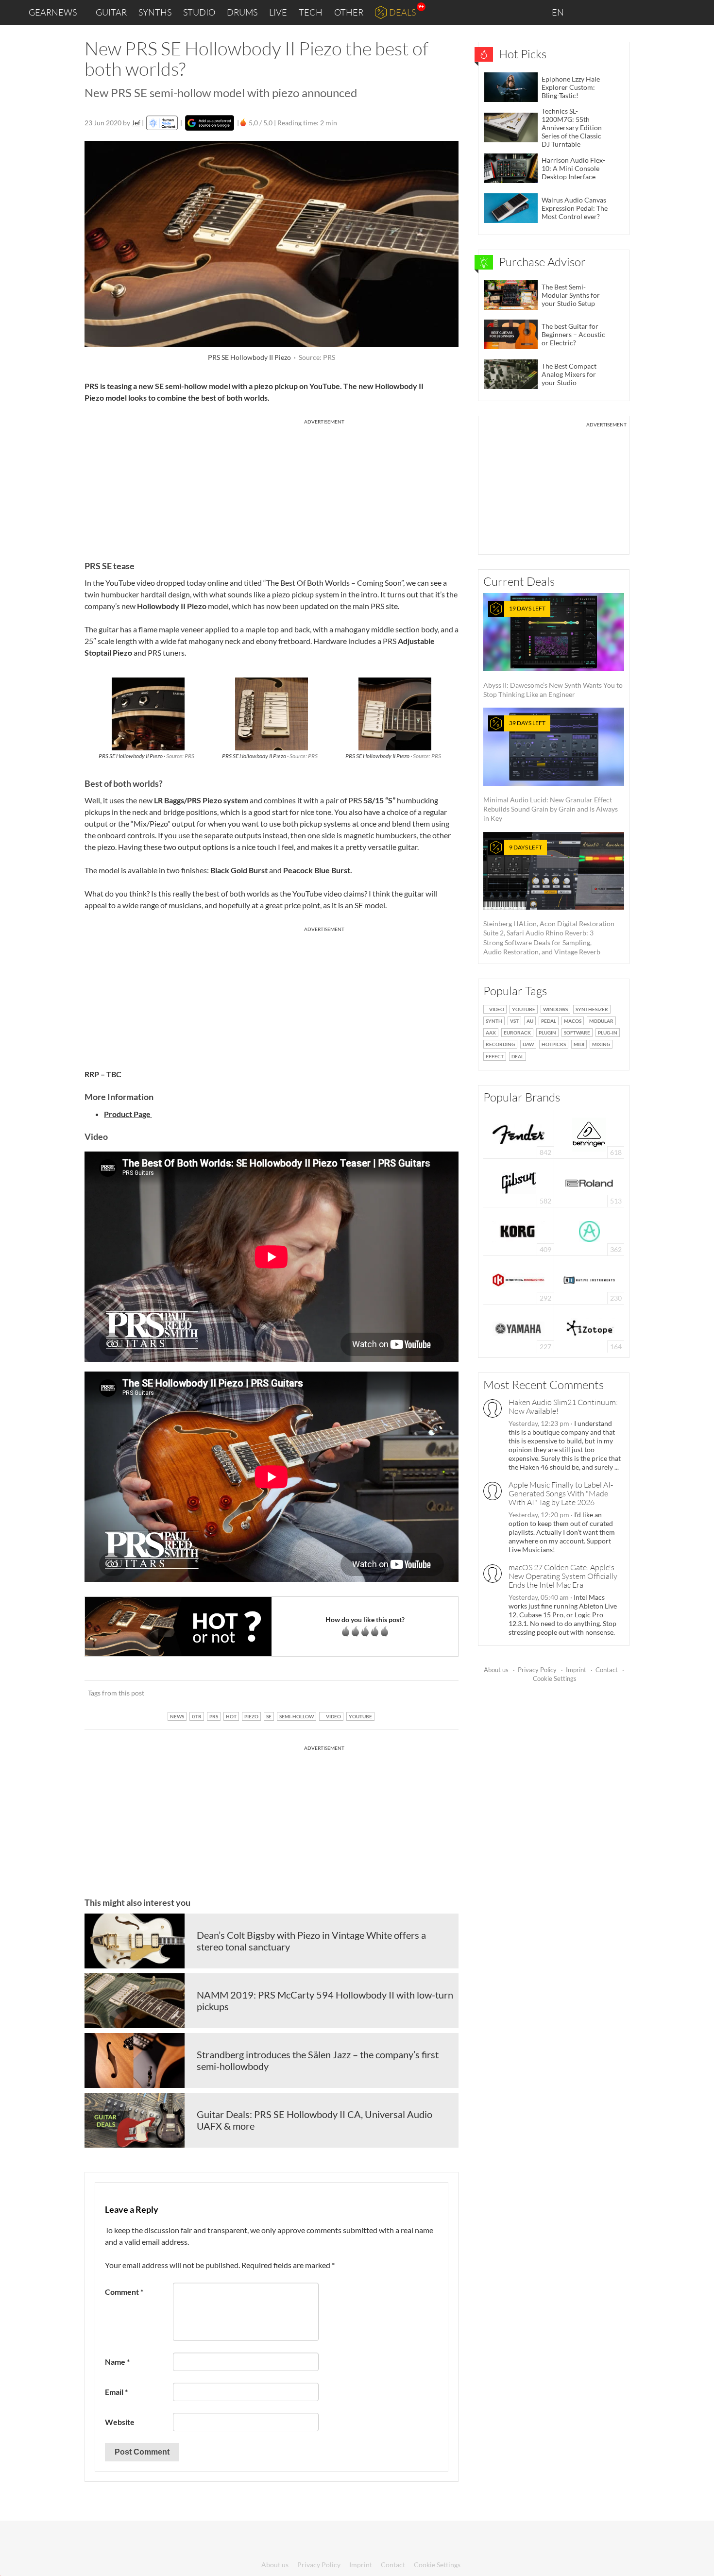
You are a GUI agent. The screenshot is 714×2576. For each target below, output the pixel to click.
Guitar (111, 12)
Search (699, 13)
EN (559, 12)
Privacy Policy (537, 1670)
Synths (155, 12)
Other (349, 12)
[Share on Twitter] (438, 1693)
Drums (242, 12)
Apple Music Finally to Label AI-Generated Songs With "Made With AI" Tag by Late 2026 (561, 1493)
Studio (199, 12)
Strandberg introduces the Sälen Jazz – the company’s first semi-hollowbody (318, 2060)
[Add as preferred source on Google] (210, 123)
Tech (311, 12)
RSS (674, 12)
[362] (589, 1230)
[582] (519, 1182)
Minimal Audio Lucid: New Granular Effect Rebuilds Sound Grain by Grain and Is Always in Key (551, 771)
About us (496, 1670)
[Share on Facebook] (402, 1693)
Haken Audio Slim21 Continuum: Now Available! (563, 1407)
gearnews (53, 12)
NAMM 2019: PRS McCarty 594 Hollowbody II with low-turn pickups (325, 2000)
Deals (402, 12)
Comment (124, 2292)
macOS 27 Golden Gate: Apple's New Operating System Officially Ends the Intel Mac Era (563, 1576)
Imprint (576, 1670)
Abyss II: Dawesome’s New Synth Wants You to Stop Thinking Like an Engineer (553, 652)
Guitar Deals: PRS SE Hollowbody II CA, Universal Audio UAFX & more (314, 2120)
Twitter (651, 12)
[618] (589, 1133)
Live (278, 12)
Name (117, 2362)
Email (116, 2392)
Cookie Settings (555, 1678)
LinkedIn (588, 12)
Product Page (128, 1114)
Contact (607, 1670)
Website (120, 2422)
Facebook (630, 12)
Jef (136, 123)
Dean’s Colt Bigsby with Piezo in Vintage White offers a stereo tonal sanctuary (311, 1941)
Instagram (610, 12)
